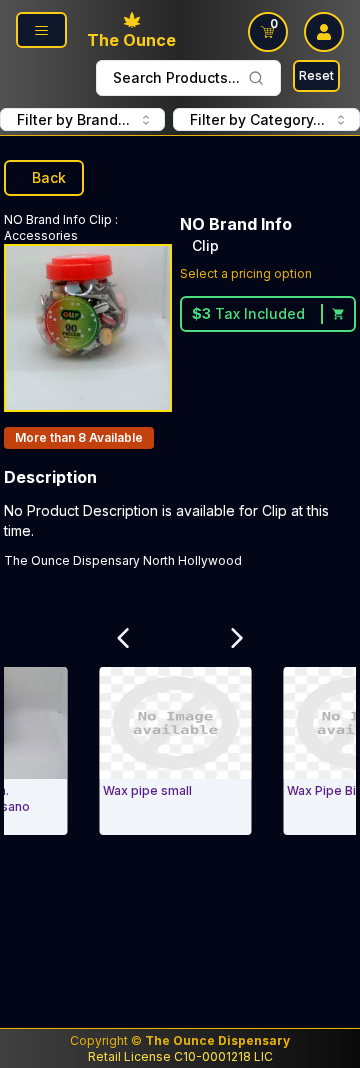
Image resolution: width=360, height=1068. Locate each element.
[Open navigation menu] (41, 30)
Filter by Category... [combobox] (257, 119)
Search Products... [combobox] (176, 77)
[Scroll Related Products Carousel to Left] (123, 638)
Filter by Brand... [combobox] (73, 119)
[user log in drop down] (324, 32)
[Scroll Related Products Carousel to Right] (237, 638)
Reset (316, 75)
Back (49, 177)
